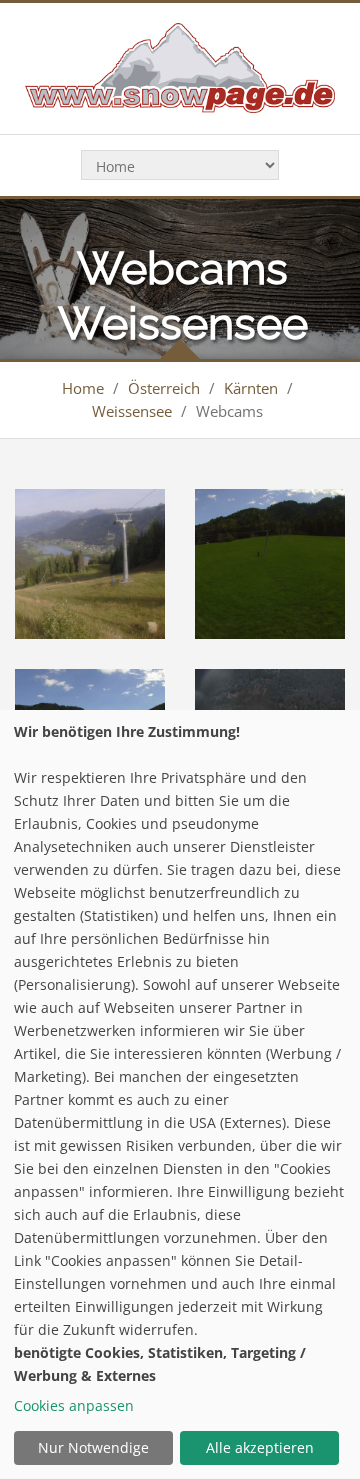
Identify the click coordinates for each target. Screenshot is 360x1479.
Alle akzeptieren (260, 1447)
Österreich (164, 388)
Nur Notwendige (93, 1447)
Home (83, 388)
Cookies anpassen (74, 1405)
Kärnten (251, 388)
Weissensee (132, 411)
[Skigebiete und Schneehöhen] (179, 66)
